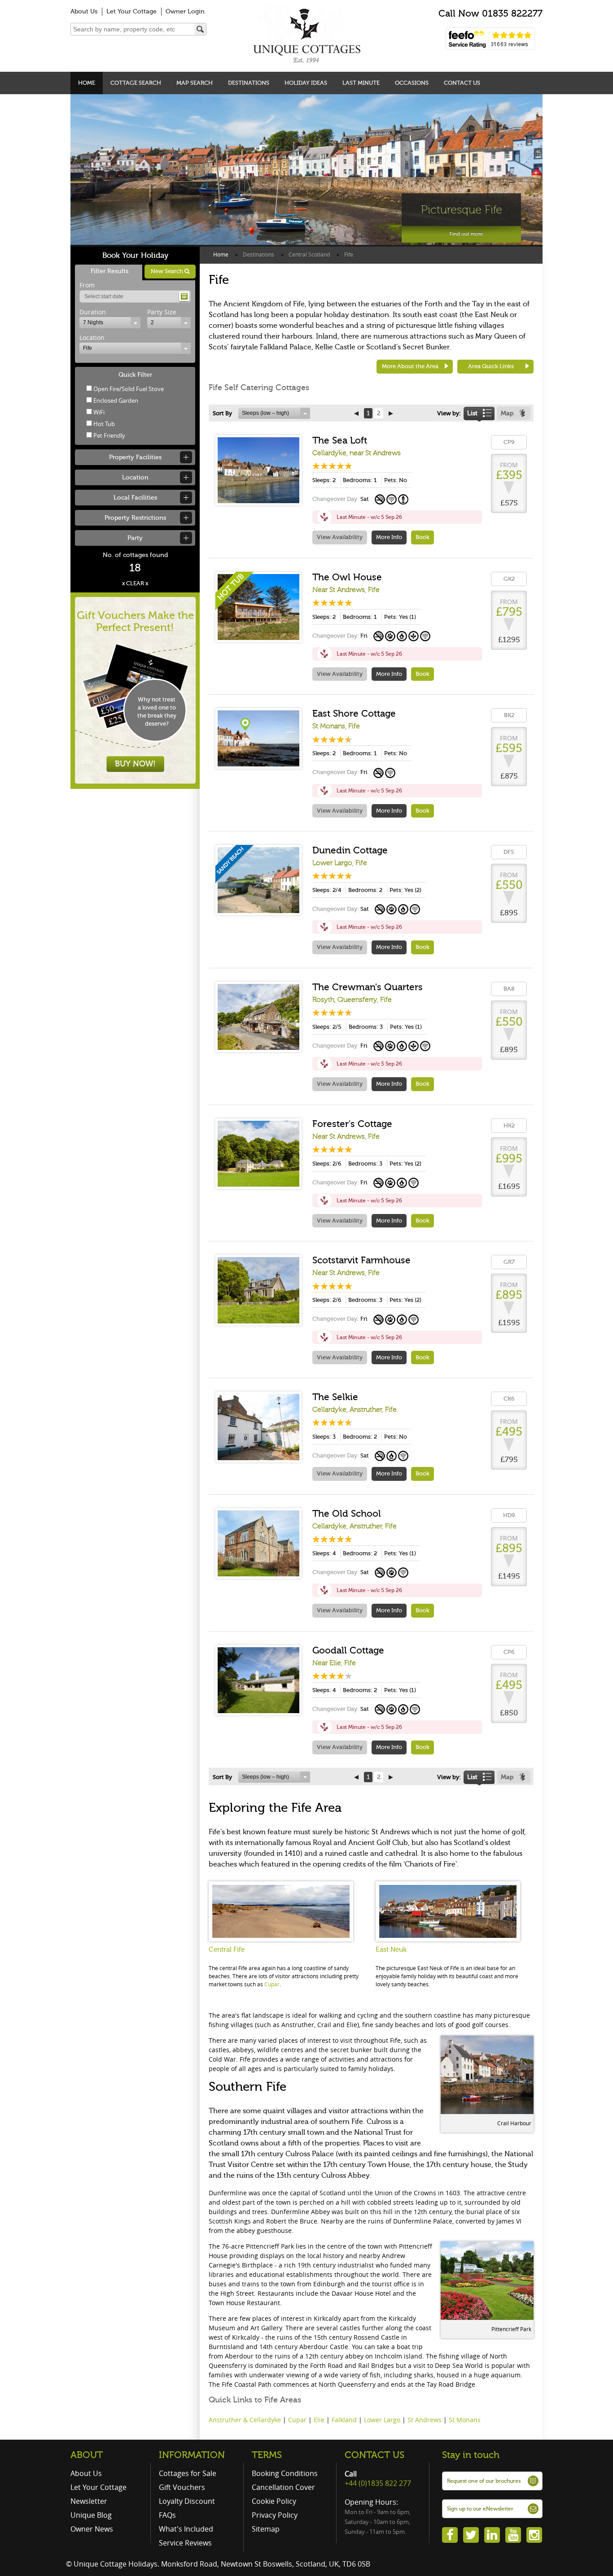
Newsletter (89, 2501)
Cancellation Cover (283, 2487)
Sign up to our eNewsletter (480, 2509)
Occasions (412, 83)
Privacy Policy (275, 2515)
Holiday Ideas (306, 83)
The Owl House (347, 577)
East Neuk (391, 1949)
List (472, 413)
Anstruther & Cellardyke (245, 2420)
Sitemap (266, 2529)
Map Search (195, 83)
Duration (93, 312)
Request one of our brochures (484, 2481)
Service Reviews (185, 2543)
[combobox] (110, 323)
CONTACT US (374, 2455)
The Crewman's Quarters (368, 987)
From (87, 285)
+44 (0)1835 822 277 (378, 2483)
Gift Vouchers (182, 2487)
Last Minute (361, 83)
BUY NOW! (135, 764)
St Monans (465, 2420)
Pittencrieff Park (511, 2329)
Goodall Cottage (348, 1650)
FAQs (167, 2515)
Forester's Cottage (352, 1124)
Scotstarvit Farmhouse (361, 1260)
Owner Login (185, 11)
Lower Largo (382, 2420)
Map (507, 413)
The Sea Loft (340, 440)
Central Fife (227, 1949)
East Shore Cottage (354, 714)
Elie (319, 2420)
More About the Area (410, 366)
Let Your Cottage (131, 11)
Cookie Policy (274, 2501)
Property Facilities (135, 457)
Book (423, 537)
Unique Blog (91, 2515)
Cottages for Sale (188, 2473)
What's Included (186, 2529)
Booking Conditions (285, 2473)
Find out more (466, 234)
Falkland (344, 2420)
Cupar (272, 1984)
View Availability (340, 537)
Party (135, 538)
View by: (449, 413)
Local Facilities (135, 498)
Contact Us (462, 83)
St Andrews (425, 2420)
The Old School (347, 1514)
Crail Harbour (514, 2123)
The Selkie (335, 1397)
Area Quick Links (491, 366)
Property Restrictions (135, 518)
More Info (389, 537)
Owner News (92, 2529)
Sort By (222, 413)
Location (92, 337)
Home (87, 83)
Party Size (162, 312)
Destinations (249, 83)
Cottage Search (136, 83)
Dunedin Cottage (350, 850)
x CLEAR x (135, 583)
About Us (84, 11)
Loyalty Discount (187, 2501)
